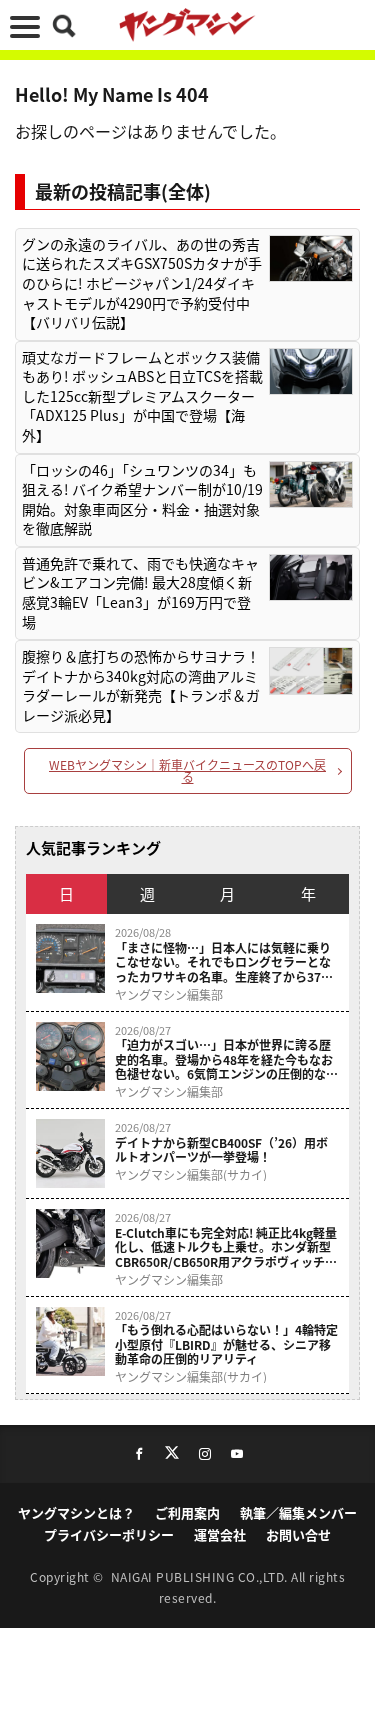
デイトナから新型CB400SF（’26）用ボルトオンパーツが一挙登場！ (221, 1150)
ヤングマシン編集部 (169, 995)
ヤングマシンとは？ (76, 1512)
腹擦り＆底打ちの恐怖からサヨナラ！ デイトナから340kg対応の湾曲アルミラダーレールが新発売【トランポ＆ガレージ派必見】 (141, 686)
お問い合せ (298, 1534)
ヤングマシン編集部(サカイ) (191, 1175)
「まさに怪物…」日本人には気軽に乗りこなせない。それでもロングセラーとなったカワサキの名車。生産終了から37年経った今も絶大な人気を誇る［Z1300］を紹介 (224, 962)
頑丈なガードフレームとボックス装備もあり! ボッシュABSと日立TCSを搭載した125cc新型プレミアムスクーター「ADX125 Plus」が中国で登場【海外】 (142, 396)
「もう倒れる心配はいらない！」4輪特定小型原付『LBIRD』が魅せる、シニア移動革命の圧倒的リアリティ (226, 1344)
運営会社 (220, 1534)
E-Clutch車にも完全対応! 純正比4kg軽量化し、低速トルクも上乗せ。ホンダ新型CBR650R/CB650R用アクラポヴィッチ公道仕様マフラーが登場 (226, 1247)
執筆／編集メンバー (298, 1512)
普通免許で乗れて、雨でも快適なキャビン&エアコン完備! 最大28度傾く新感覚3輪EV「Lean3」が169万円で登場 (140, 593)
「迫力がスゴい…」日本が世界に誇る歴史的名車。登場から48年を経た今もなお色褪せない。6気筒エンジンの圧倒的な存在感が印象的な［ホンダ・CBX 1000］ (226, 1059)
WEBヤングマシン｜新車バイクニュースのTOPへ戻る (187, 770)
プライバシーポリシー (109, 1534)
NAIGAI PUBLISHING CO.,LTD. (201, 1576)
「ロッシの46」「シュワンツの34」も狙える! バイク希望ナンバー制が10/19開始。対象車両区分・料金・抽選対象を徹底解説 (142, 500)
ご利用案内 (187, 1512)
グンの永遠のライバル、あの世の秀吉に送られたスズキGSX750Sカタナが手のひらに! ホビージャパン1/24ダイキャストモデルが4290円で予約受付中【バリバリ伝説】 (142, 283)
